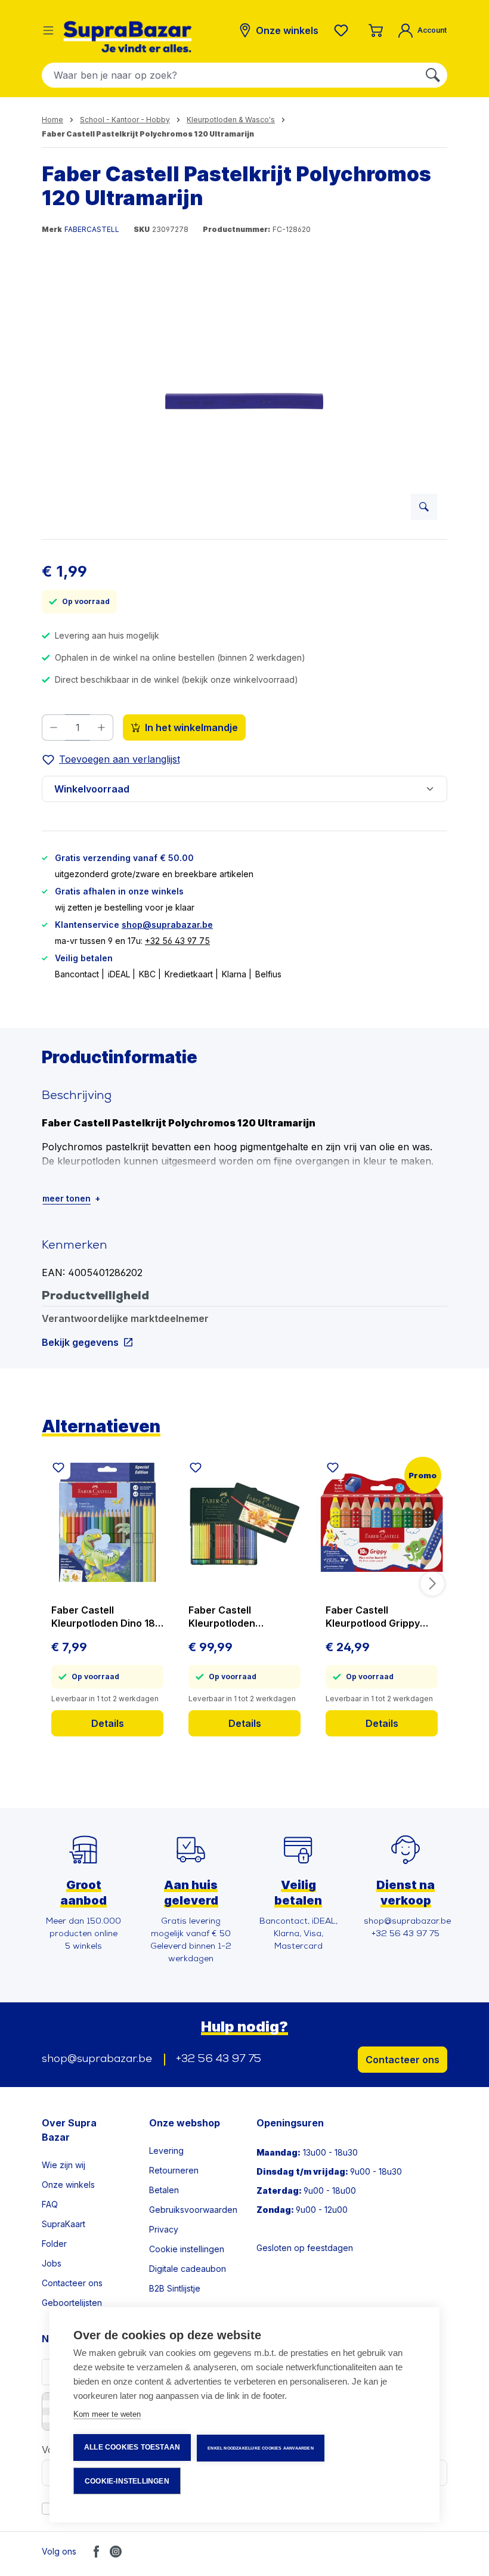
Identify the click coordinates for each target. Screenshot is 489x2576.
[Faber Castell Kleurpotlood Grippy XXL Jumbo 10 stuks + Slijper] (382, 1522)
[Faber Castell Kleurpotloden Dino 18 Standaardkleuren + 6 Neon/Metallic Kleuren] (107, 1522)
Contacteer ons (403, 2060)
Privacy (164, 2229)
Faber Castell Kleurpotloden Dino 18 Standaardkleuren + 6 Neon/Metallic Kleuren (104, 1617)
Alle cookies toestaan (132, 2447)
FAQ (50, 2204)
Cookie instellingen (187, 2249)
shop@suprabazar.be (167, 925)
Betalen (164, 2190)
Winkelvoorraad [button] (92, 789)
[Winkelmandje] (376, 30)
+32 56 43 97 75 (177, 941)
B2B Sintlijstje (175, 2288)
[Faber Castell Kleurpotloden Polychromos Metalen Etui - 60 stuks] (244, 1522)
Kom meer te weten (107, 2414)
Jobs (52, 2263)
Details (108, 1723)
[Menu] (48, 30)
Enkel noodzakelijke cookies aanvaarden (261, 2448)
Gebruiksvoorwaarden (193, 2210)
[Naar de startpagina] (128, 37)
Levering (166, 2151)
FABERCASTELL (92, 229)
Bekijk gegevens (80, 1342)
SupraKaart (64, 2224)
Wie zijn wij (64, 2165)
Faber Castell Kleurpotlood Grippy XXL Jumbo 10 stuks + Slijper (377, 1617)
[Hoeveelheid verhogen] (102, 727)
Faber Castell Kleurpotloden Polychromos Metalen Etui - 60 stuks (239, 1617)
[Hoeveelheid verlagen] (53, 727)
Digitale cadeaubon (188, 2269)
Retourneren (174, 2170)
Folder (54, 2244)
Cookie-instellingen (127, 2481)
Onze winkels (68, 2185)
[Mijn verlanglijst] (343, 30)
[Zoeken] (433, 75)
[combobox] (230, 75)
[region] (244, 401)
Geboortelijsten (72, 2303)
